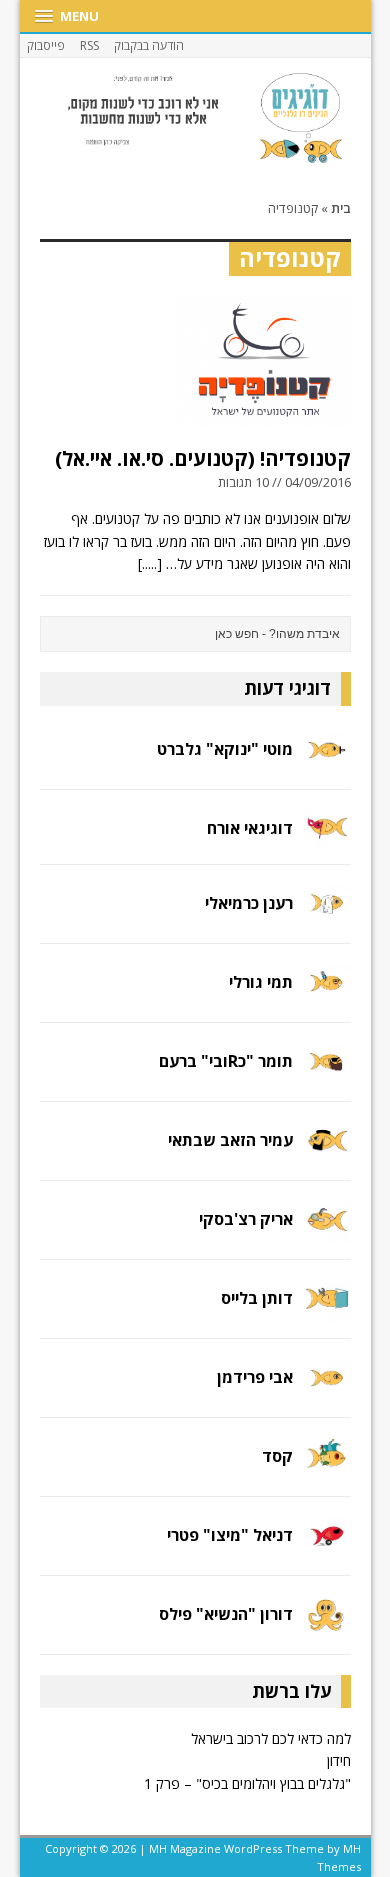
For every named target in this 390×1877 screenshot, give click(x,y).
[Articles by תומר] (327, 1074)
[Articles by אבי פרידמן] (327, 1389)
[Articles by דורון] (327, 1626)
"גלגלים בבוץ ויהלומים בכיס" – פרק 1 (247, 1783)
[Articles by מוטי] (327, 761)
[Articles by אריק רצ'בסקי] (327, 1232)
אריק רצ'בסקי (246, 1219)
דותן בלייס (257, 1298)
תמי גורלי (261, 982)
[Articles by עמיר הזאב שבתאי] (327, 1153)
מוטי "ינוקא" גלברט (225, 749)
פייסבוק (46, 45)
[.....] (150, 563)
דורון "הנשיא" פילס (226, 1614)
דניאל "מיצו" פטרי (230, 1535)
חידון (339, 1760)
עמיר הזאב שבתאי (230, 1140)
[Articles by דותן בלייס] (327, 1310)
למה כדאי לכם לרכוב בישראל (271, 1738)
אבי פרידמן (255, 1377)
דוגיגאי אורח (250, 828)
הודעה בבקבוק (149, 45)
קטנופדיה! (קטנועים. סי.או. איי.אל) (203, 458)
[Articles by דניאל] (327, 1547)
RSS (89, 45)
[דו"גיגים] (195, 118)
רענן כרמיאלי (249, 903)
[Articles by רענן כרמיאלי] (327, 916)
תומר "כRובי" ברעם (226, 1061)
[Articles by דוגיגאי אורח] (327, 837)
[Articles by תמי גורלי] (327, 995)
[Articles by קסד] (327, 1468)
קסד (277, 1456)
